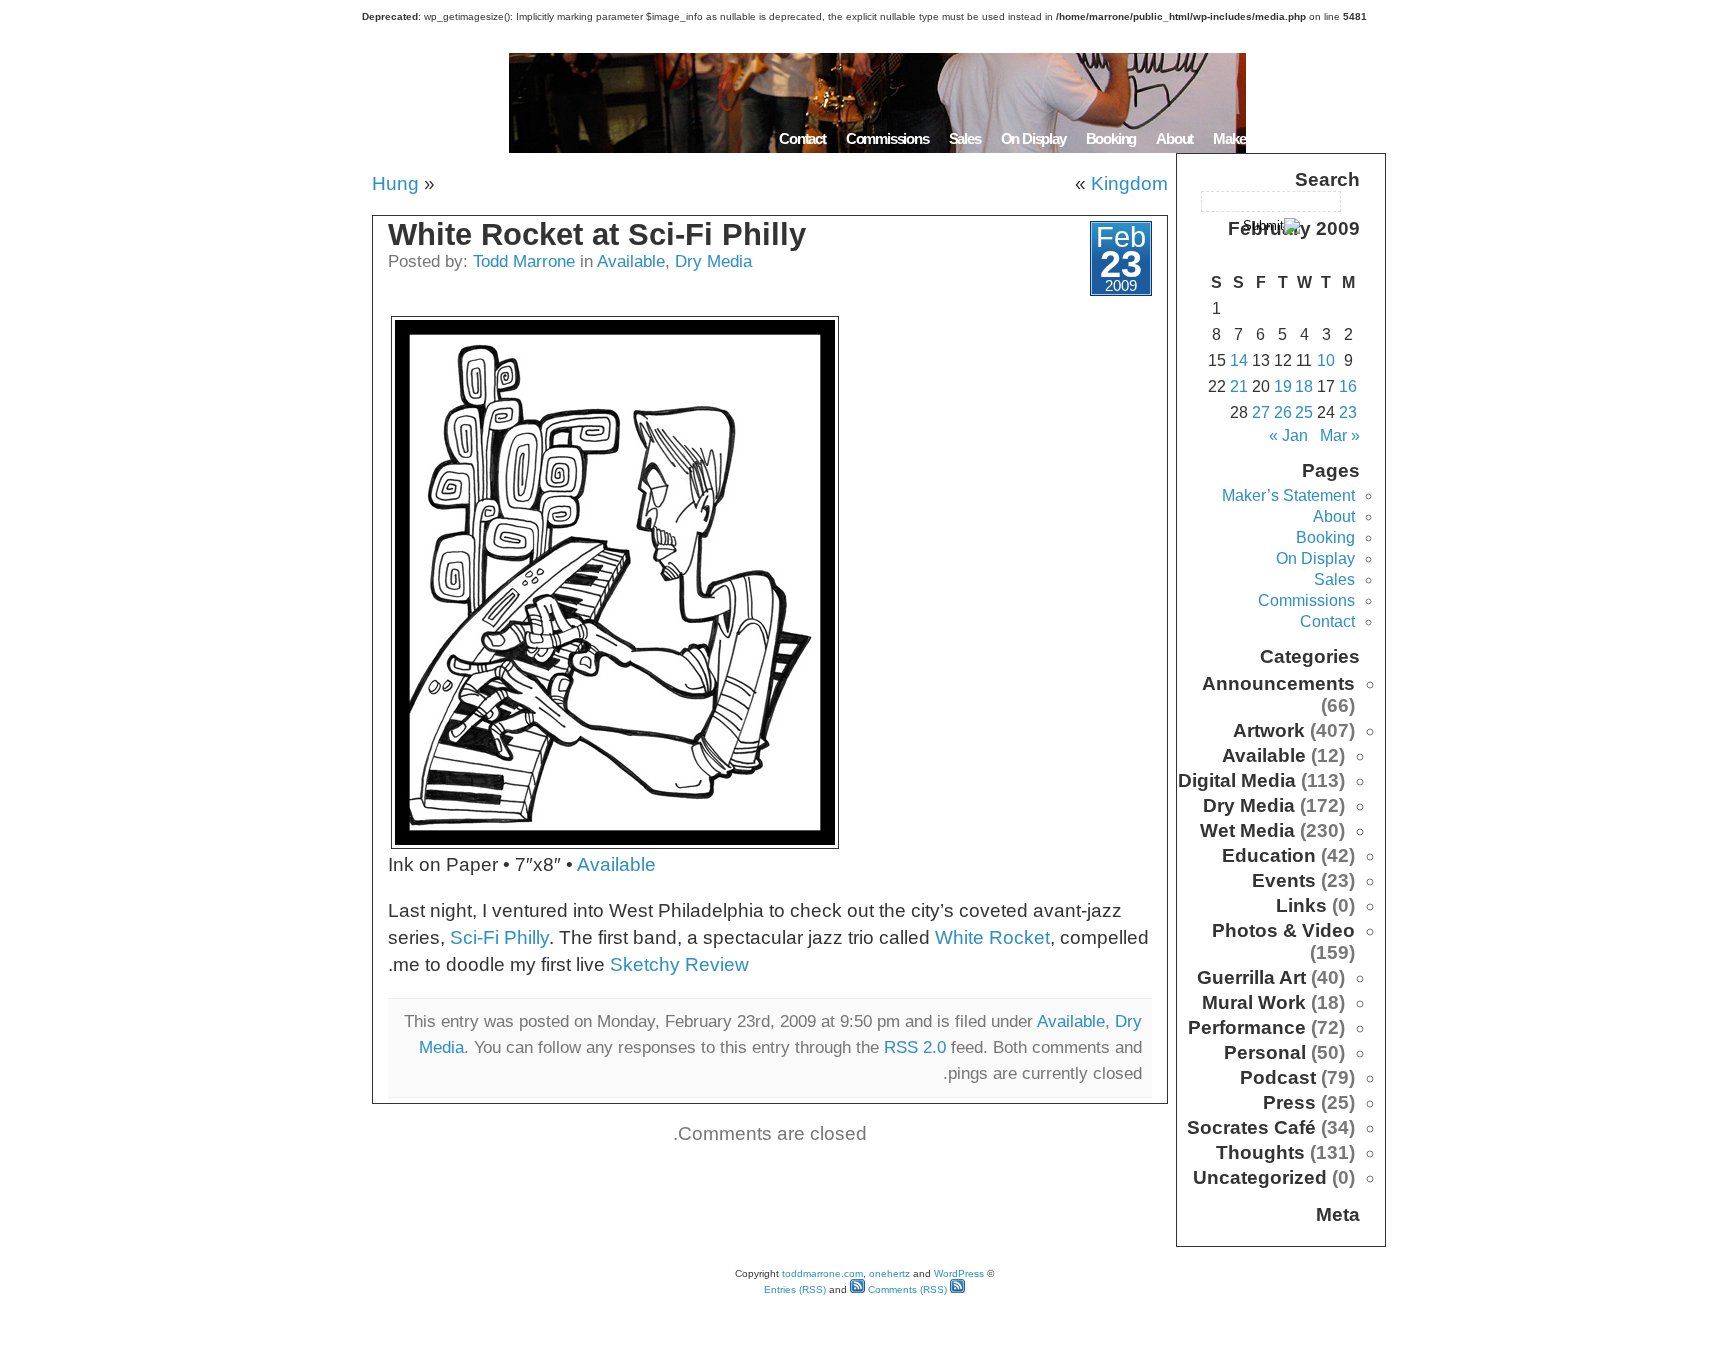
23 (1348, 412)
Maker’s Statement (1268, 138)
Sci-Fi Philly (499, 937)
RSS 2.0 (915, 1047)
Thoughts (1260, 1152)
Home (1361, 138)
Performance (1247, 1027)
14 (1239, 360)
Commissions (887, 138)
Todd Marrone (524, 261)
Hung (395, 183)
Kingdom (1129, 183)
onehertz (889, 1273)
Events (1284, 880)
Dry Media (713, 261)
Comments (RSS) (906, 1289)
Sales (965, 138)
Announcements (1278, 683)
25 (1304, 412)
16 (1348, 386)
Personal (1265, 1052)
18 (1304, 386)
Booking (1111, 138)
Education (1269, 855)
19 (1283, 386)
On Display (1033, 138)
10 (1326, 360)
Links (1301, 905)
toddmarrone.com (822, 1273)
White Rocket (992, 937)
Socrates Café (1251, 1127)
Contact (802, 138)
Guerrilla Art (1251, 977)
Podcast (1278, 1077)
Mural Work (1254, 1002)
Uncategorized (1260, 1177)
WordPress (959, 1273)
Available (631, 261)
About (1174, 138)
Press (1289, 1102)
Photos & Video (1283, 930)
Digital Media (1237, 780)
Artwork (1269, 730)
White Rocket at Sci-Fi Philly (597, 234)
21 (1239, 386)
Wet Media (1247, 830)
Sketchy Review (679, 964)
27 (1261, 412)
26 (1283, 412)
